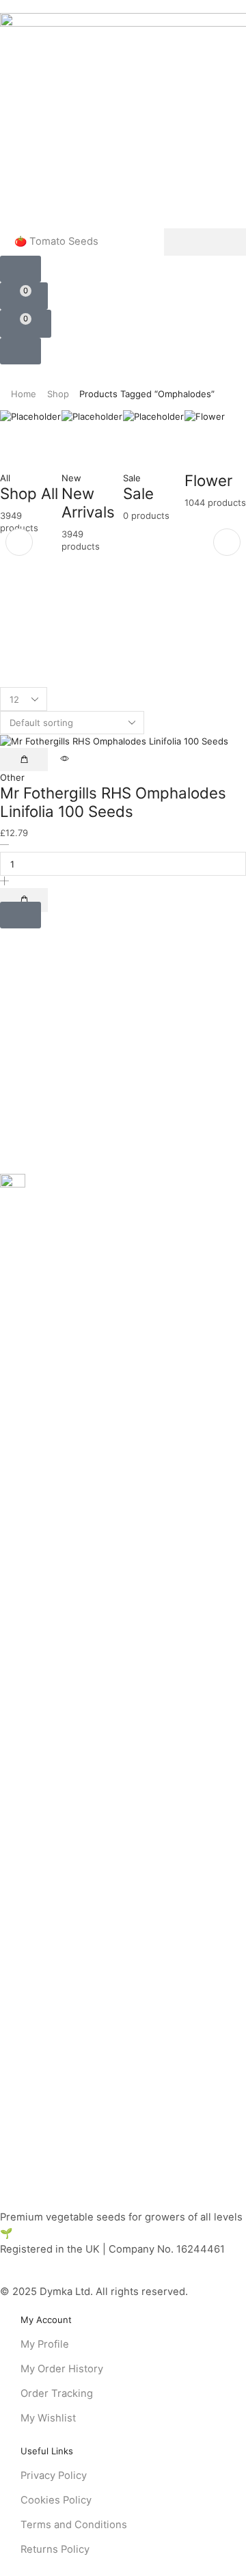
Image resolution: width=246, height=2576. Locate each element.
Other (12, 777)
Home (24, 394)
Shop (58, 394)
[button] (20, 269)
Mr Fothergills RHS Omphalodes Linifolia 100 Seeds (113, 802)
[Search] (205, 242)
